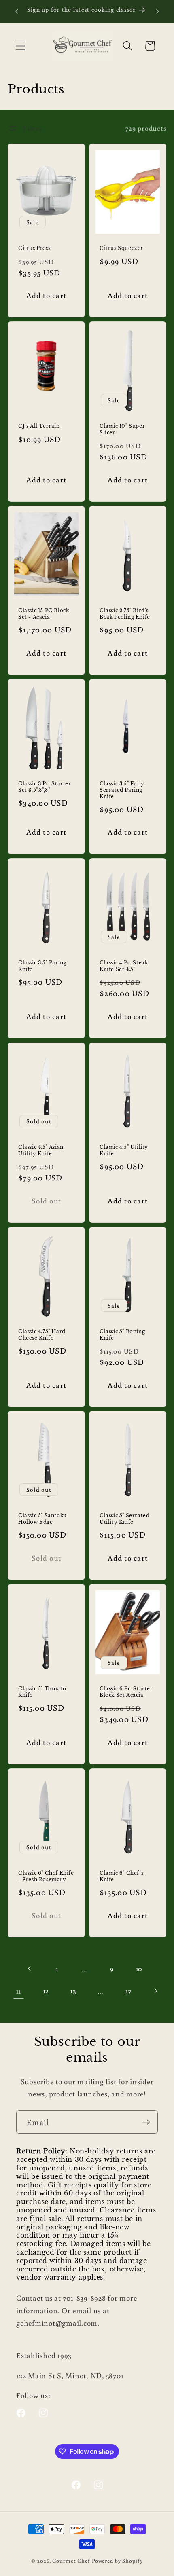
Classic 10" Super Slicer (122, 430)
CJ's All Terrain (39, 426)
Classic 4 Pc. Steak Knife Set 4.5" (124, 966)
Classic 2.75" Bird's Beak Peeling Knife (125, 614)
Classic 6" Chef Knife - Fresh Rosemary (46, 1876)
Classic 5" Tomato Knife (42, 1692)
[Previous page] (30, 1969)
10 (139, 1968)
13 (73, 1991)
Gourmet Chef (71, 2561)
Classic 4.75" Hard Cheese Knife (42, 1335)
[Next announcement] (157, 11)
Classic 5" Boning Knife (122, 1335)
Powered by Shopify (117, 2561)
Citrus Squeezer (121, 248)
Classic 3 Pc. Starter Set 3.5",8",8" (45, 787)
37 (128, 1991)
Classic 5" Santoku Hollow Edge (42, 1519)
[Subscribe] (146, 2122)
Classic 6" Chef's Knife (121, 1876)
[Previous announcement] (17, 11)
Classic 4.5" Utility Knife (124, 1150)
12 (46, 1991)
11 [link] (19, 1991)
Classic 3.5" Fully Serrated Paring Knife (122, 790)
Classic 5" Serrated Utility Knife (124, 1519)
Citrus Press (34, 248)
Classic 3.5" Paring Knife (42, 966)
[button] (20, 46)
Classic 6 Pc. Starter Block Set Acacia (126, 1692)
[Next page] (155, 1991)
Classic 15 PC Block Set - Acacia (43, 614)
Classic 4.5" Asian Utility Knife (41, 1150)
